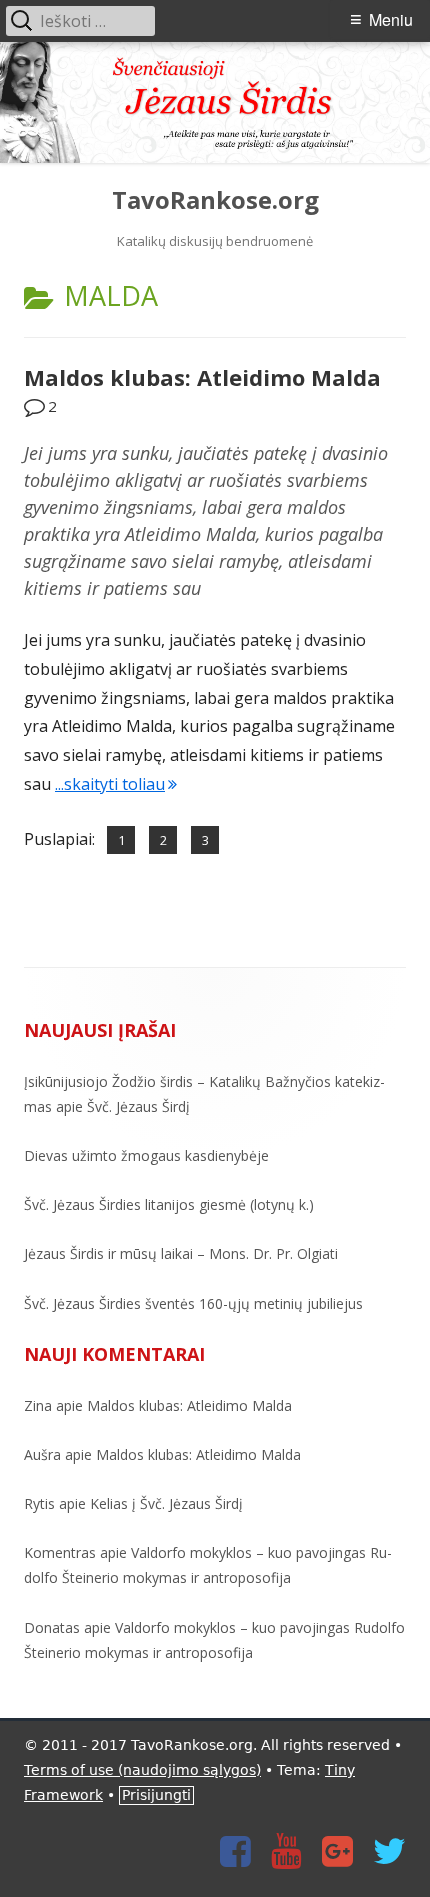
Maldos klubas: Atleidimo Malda (202, 377)
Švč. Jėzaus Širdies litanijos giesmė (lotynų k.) (169, 1204)
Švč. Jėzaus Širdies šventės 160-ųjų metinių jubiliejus (193, 1303)
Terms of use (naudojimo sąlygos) (142, 1770)
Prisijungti (156, 1795)
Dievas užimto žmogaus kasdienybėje (146, 1155)
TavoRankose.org (215, 200)
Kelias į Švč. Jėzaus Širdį (166, 1503)
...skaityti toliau (116, 784)
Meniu (391, 19)
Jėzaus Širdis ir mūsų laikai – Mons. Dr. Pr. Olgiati (181, 1253)
